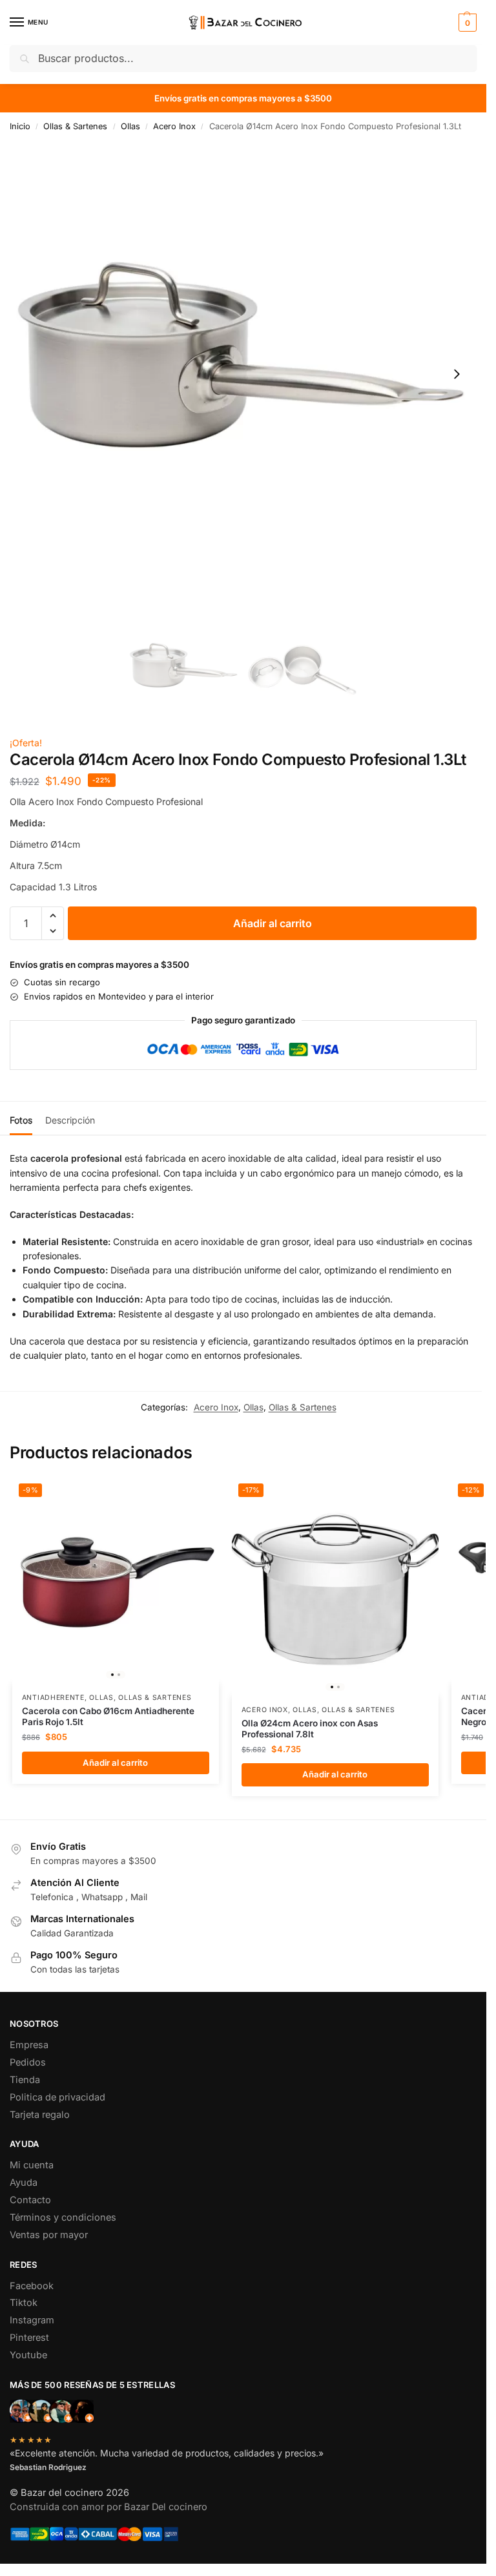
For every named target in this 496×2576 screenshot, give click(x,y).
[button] (466, 23)
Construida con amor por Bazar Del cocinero (108, 2507)
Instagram (32, 2320)
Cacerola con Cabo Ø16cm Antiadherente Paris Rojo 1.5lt (108, 1717)
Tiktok (24, 2303)
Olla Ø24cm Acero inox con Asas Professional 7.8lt (310, 1729)
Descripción (70, 1120)
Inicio (20, 126)
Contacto (30, 2200)
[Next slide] (457, 374)
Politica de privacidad (57, 2097)
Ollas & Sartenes (75, 126)
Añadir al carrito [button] (115, 1763)
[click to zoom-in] (243, 374)
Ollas (130, 126)
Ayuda (24, 2183)
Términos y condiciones (63, 2217)
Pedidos (28, 2062)
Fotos (21, 1120)
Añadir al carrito (273, 923)
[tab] (21, 1118)
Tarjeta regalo (40, 2115)
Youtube (28, 2355)
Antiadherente (53, 1698)
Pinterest (29, 2338)
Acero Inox (174, 126)
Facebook (32, 2286)
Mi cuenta (32, 2165)
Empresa (29, 2045)
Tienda (25, 2080)
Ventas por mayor (49, 2235)
